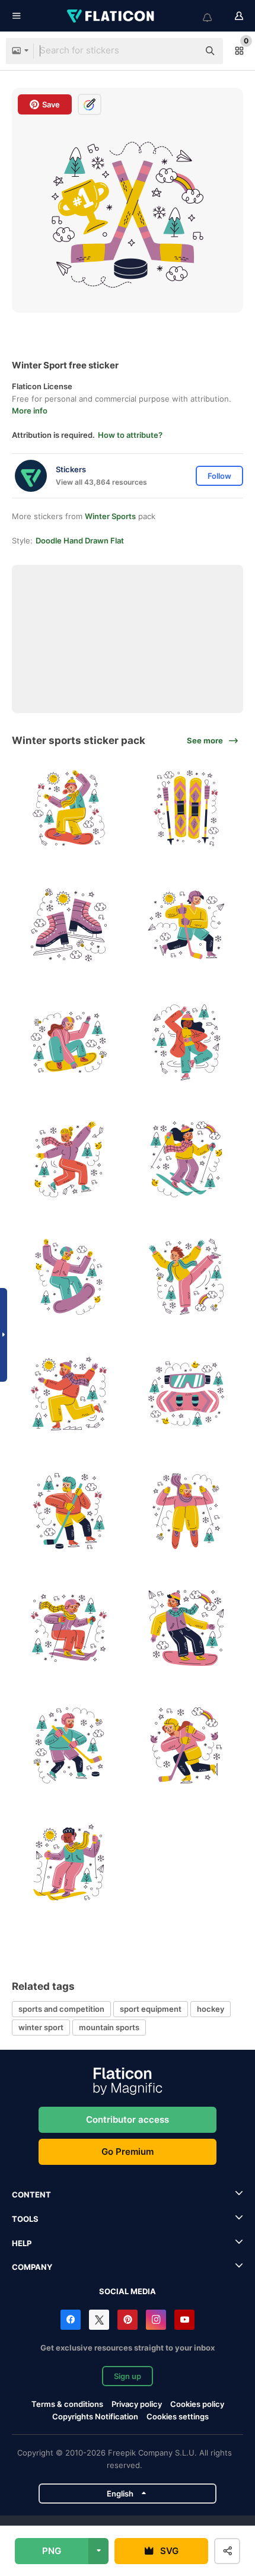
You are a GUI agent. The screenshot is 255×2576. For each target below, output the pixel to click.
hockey (211, 2009)
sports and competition (61, 2009)
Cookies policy (197, 2404)
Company (32, 2267)
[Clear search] (184, 51)
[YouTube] (184, 2320)
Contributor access (128, 2119)
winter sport (41, 2027)
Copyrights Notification (95, 2416)
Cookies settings (178, 2417)
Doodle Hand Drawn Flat (80, 540)
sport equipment (151, 2009)
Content (31, 2195)
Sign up (128, 2376)
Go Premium (128, 2152)
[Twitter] (99, 2320)
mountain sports (109, 2027)
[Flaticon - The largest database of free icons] (111, 16)
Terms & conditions (67, 2404)
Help (22, 2243)
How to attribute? (130, 435)
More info (30, 411)
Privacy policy (137, 2404)
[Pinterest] (128, 2320)
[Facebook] (71, 2320)
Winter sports (110, 516)
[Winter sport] (69, 808)
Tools (25, 2219)
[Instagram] (156, 2320)
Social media (128, 2291)
